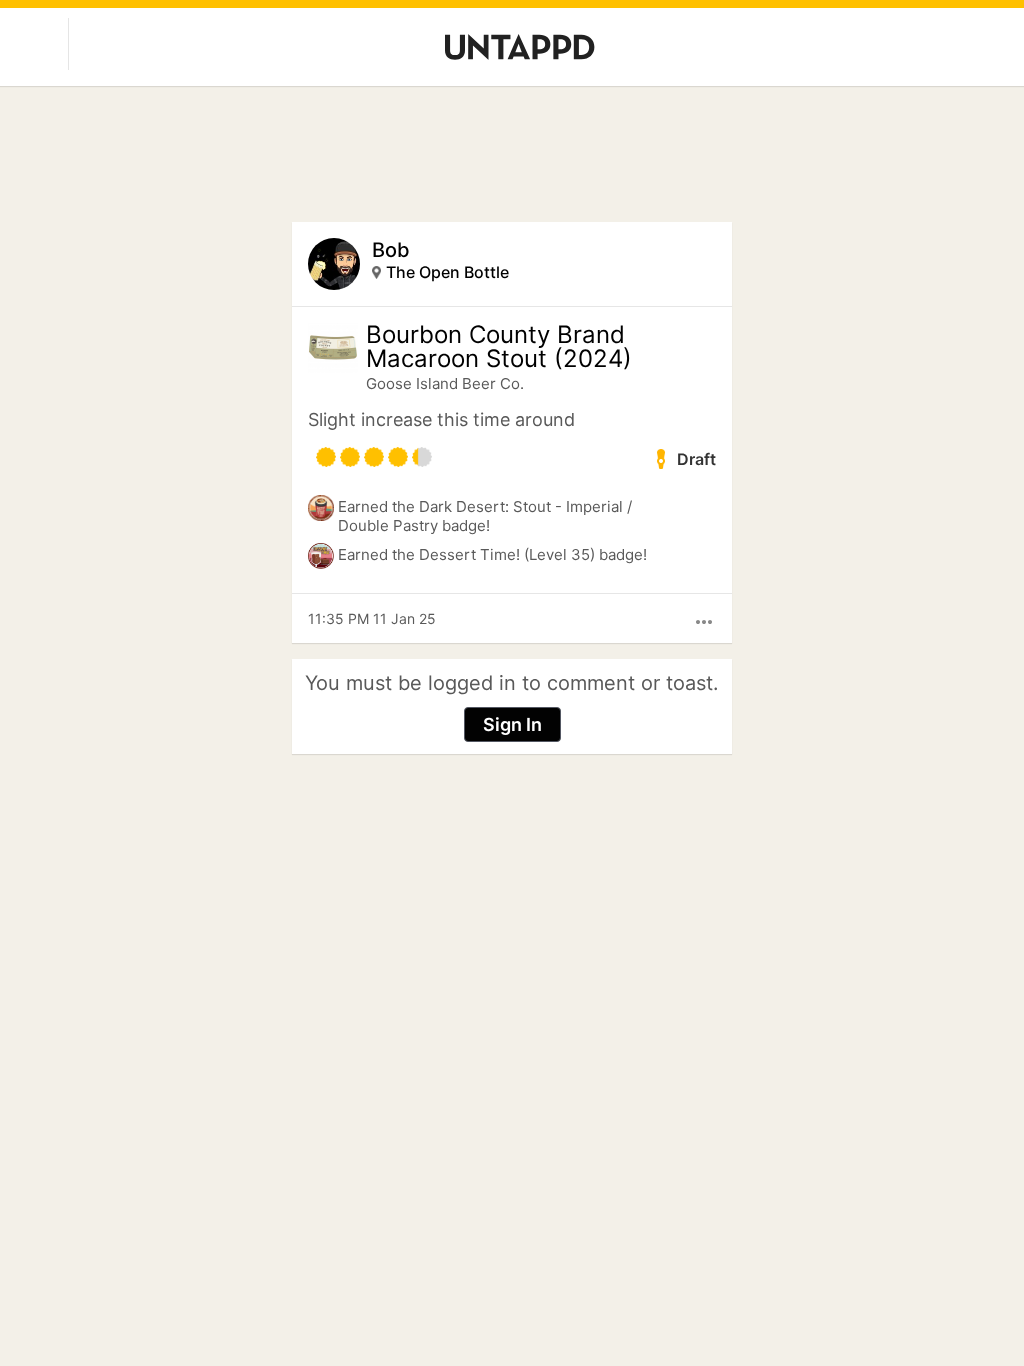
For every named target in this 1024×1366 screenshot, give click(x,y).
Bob (391, 250)
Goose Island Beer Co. (445, 383)
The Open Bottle (447, 272)
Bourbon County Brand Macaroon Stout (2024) (499, 347)
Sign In (512, 724)
